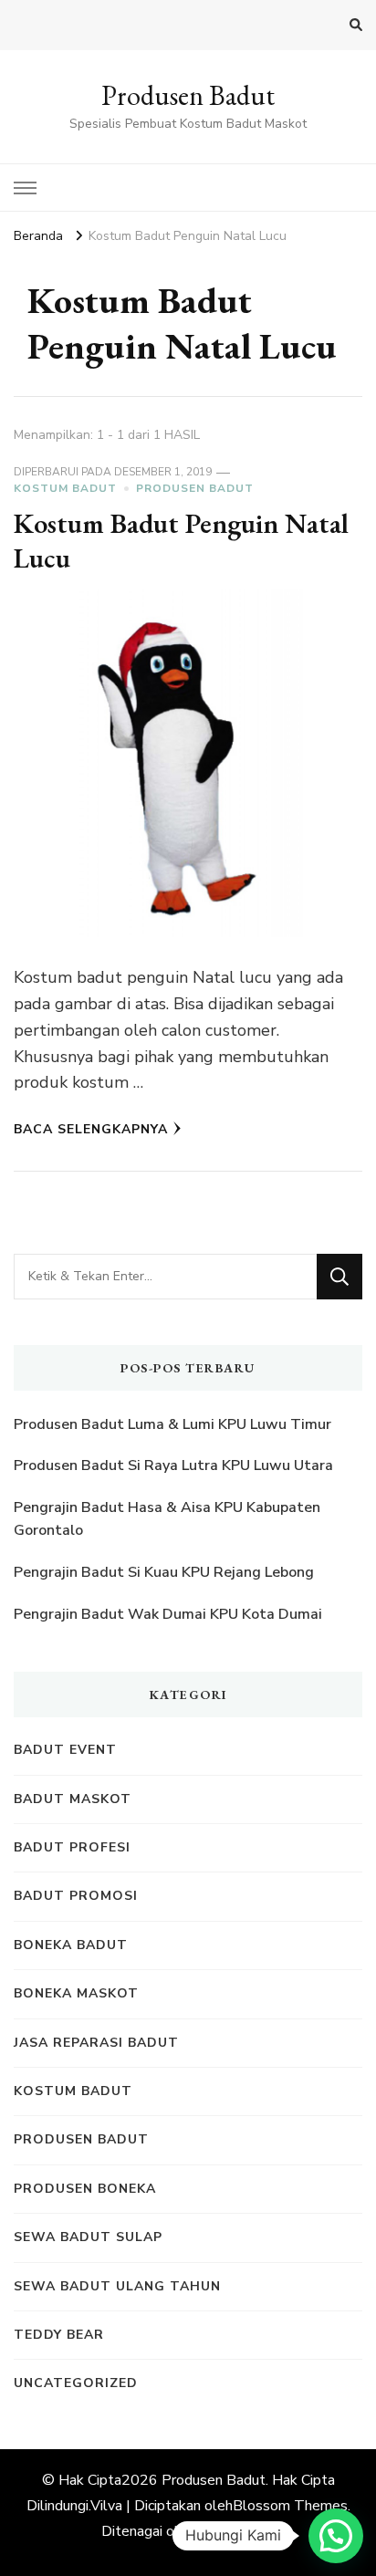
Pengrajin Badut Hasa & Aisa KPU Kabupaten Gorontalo (167, 1519)
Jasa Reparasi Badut (96, 2043)
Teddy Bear (59, 2335)
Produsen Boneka (85, 2189)
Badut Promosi (76, 1896)
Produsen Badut (188, 95)
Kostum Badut (65, 488)
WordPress (235, 2531)
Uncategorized (76, 2383)
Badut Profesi (72, 1847)
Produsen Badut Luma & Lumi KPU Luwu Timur (172, 1424)
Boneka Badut (71, 1945)
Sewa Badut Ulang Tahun (117, 2286)
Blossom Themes (290, 2506)
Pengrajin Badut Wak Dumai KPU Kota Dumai (168, 1614)
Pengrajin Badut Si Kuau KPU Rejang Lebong (164, 1572)
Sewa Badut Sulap (88, 2237)
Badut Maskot (73, 1799)
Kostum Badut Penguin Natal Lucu (181, 541)
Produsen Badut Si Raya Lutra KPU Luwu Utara (173, 1465)
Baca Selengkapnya (91, 1129)
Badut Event (65, 1750)
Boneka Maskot (76, 1993)
